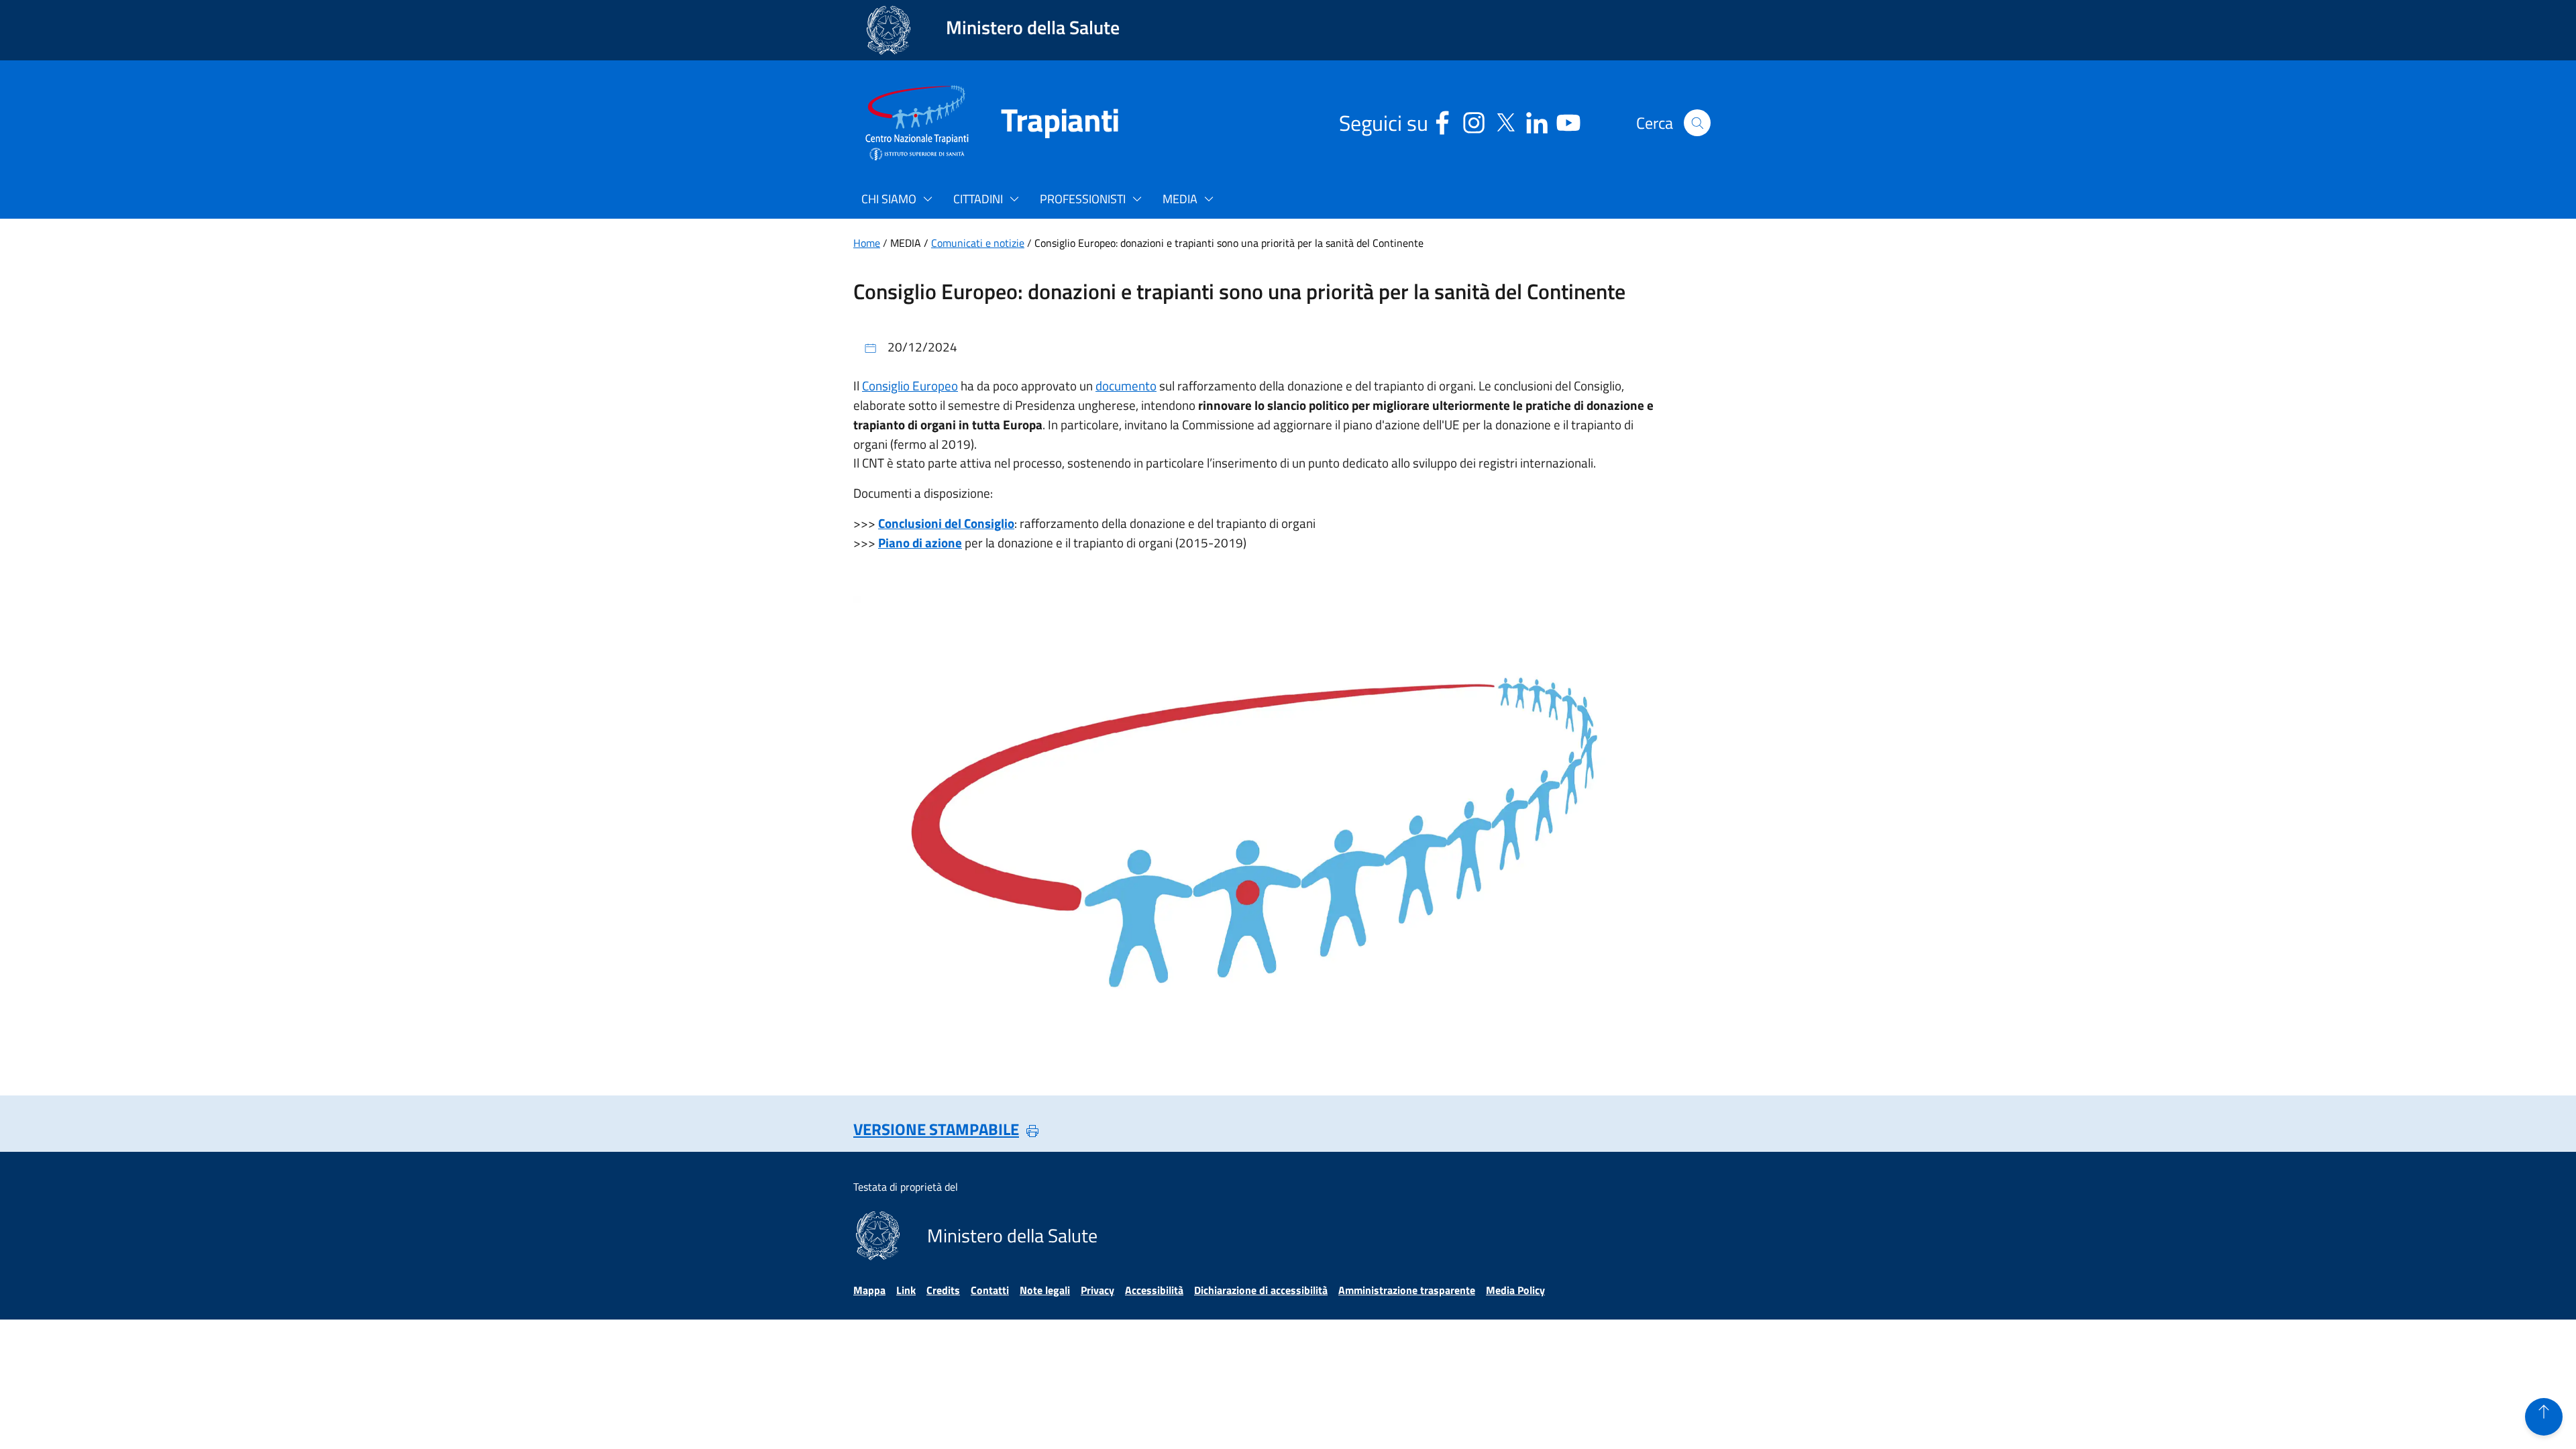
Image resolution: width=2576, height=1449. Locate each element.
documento (1126, 385)
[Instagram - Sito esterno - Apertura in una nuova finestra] (1474, 120)
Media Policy (1515, 1290)
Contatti (990, 1290)
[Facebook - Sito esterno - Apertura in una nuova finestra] (1442, 120)
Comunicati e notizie (978, 243)
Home (867, 243)
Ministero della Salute (1033, 27)
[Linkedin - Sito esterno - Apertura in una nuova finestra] (1537, 120)
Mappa (869, 1290)
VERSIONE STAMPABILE (936, 1129)
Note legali (1045, 1290)
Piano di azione (920, 542)
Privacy (1097, 1290)
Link (906, 1290)
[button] (1697, 123)
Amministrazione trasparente (1407, 1290)
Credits (943, 1290)
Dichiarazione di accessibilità (1261, 1290)
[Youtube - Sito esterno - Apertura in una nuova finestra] (1568, 120)
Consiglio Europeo (910, 385)
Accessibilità (1154, 1290)
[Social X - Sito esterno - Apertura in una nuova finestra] (1505, 120)
